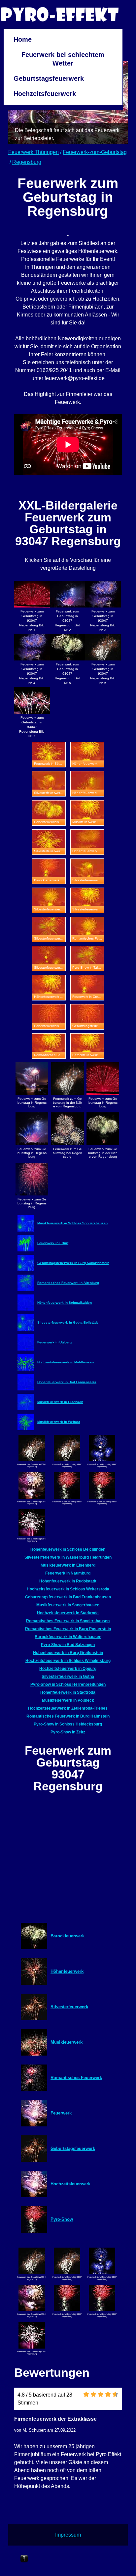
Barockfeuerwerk (68, 1936)
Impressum (68, 2535)
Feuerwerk (61, 2113)
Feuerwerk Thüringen (34, 152)
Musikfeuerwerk (67, 2042)
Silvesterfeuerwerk (69, 2007)
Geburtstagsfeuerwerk (49, 78)
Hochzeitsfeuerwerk (45, 94)
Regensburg (27, 162)
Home (23, 39)
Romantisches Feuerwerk (76, 2078)
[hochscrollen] (24, 2559)
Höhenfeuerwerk (67, 1971)
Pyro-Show (62, 2219)
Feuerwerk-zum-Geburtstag (95, 152)
